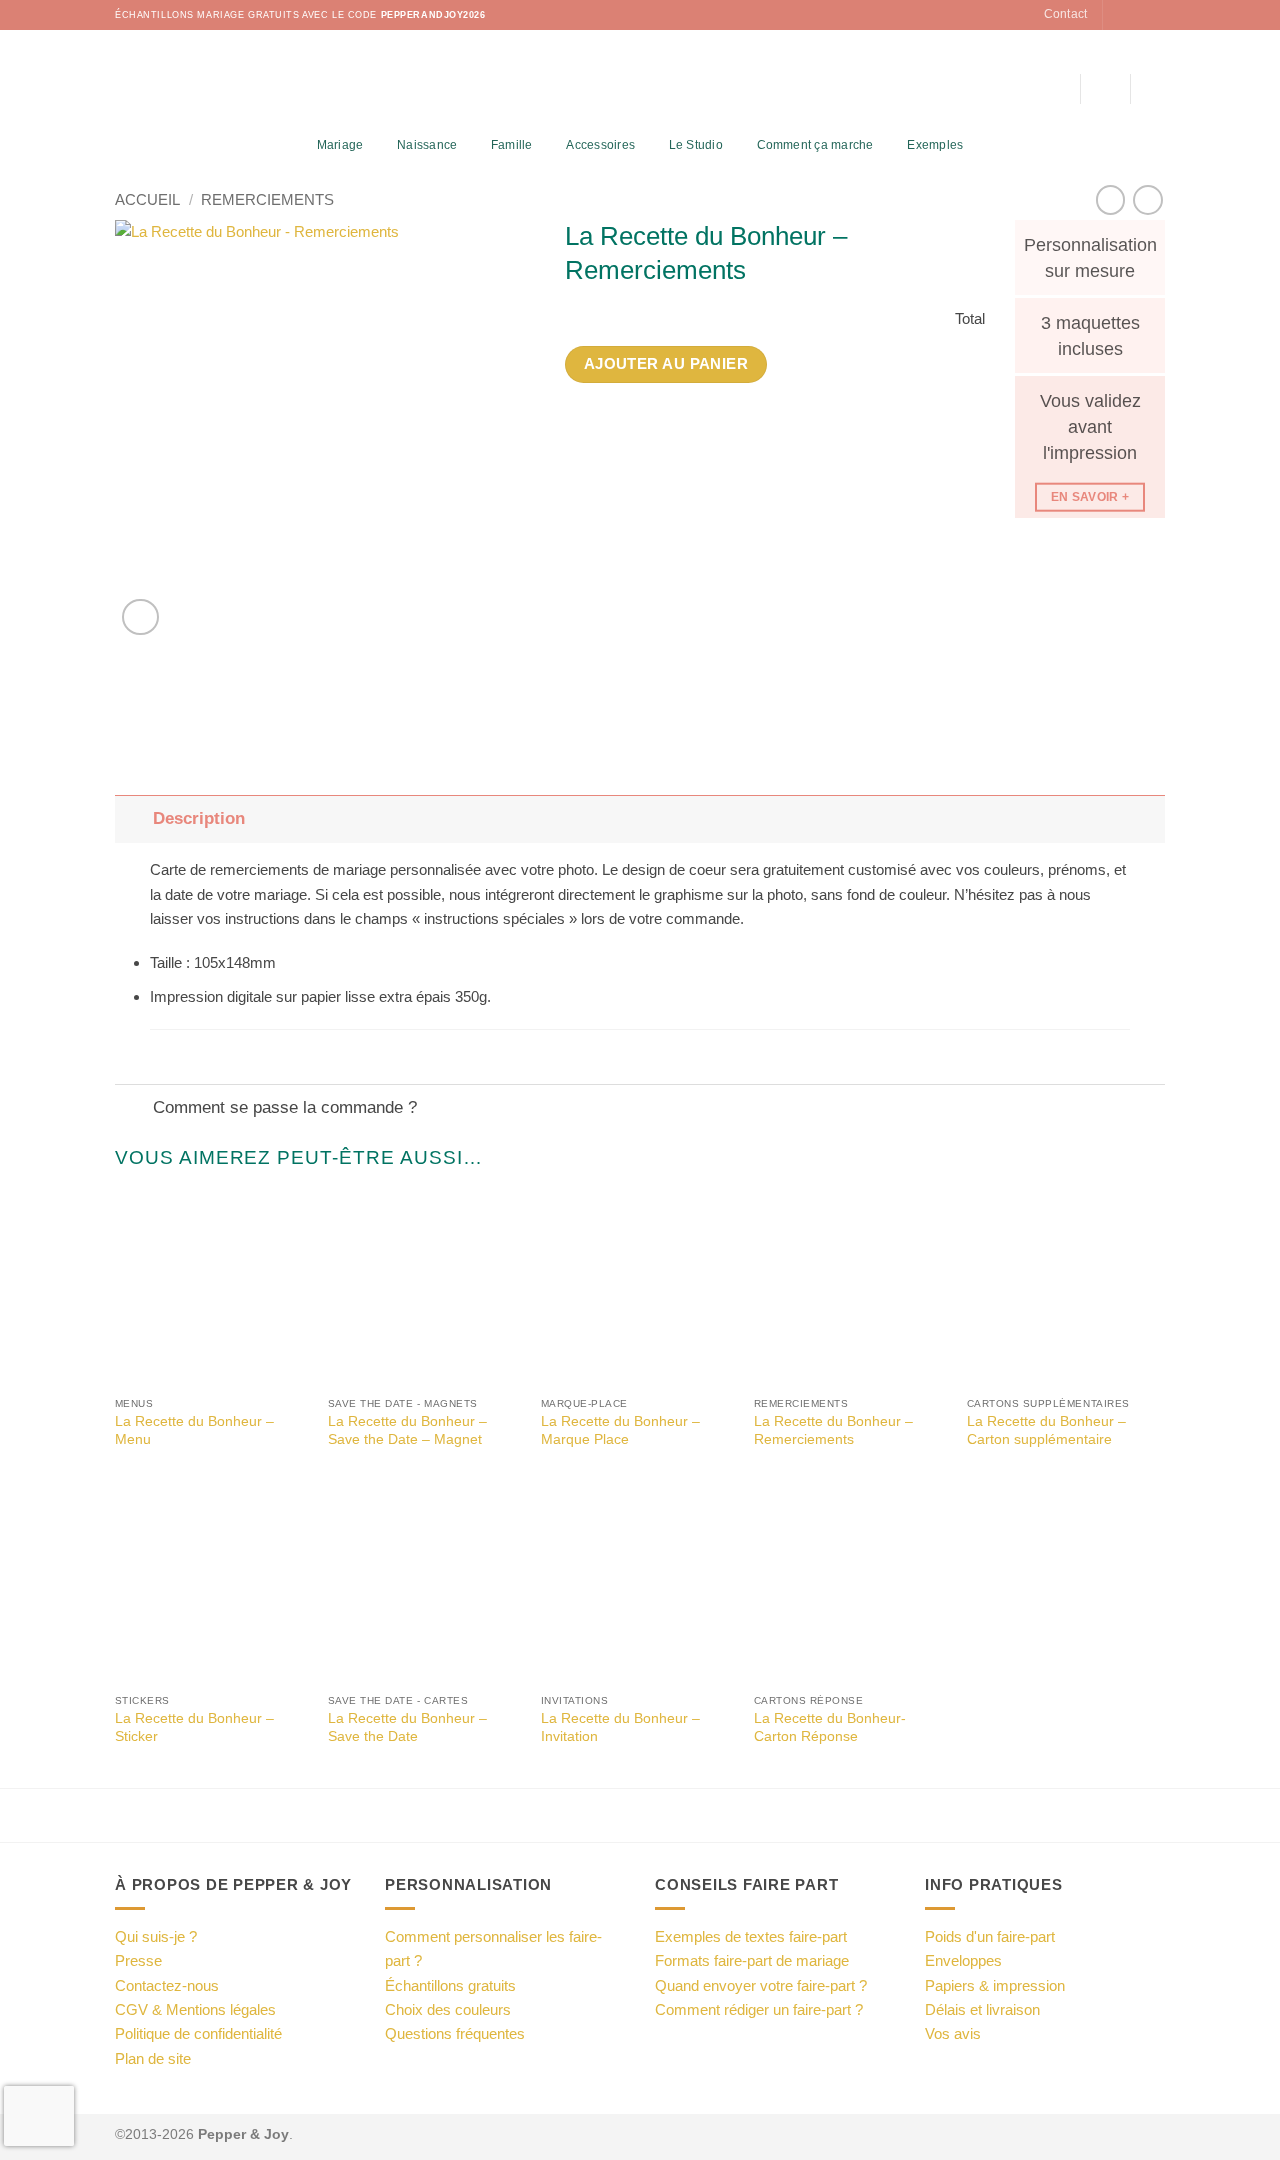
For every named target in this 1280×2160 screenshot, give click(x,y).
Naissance (427, 145)
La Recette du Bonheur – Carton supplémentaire (1046, 1430)
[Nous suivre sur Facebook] (1119, 15)
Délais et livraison (982, 2009)
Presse (138, 1960)
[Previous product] (1147, 200)
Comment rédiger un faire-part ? (759, 2009)
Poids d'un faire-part (990, 1936)
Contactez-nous (167, 1985)
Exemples (935, 145)
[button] (1105, 89)
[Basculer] (133, 819)
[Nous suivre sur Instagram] (1137, 15)
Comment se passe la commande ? (285, 1107)
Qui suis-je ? (156, 1936)
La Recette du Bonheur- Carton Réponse (830, 1727)
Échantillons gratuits (450, 1985)
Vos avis (953, 2033)
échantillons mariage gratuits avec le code (300, 15)
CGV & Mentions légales (195, 2009)
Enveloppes (963, 1960)
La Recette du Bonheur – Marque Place (620, 1430)
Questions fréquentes (455, 2033)
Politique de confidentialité (198, 2033)
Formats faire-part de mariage (752, 1960)
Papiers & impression (995, 1985)
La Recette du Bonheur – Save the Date (407, 1727)
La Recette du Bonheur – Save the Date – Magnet (407, 1430)
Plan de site (153, 2058)
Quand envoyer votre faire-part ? (761, 1985)
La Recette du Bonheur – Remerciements (833, 1430)
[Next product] (1110, 200)
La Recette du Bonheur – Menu (194, 1430)
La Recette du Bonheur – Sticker (194, 1727)
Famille (512, 145)
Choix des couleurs (448, 2009)
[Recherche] (1057, 89)
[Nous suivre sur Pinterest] (1155, 15)
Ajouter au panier (666, 364)
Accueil (147, 199)
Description (199, 818)
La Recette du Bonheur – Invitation (620, 1727)
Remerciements (267, 199)
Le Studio (696, 145)
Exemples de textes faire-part (751, 1936)
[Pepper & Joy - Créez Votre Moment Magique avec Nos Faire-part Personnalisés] (640, 80)
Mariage (340, 145)
